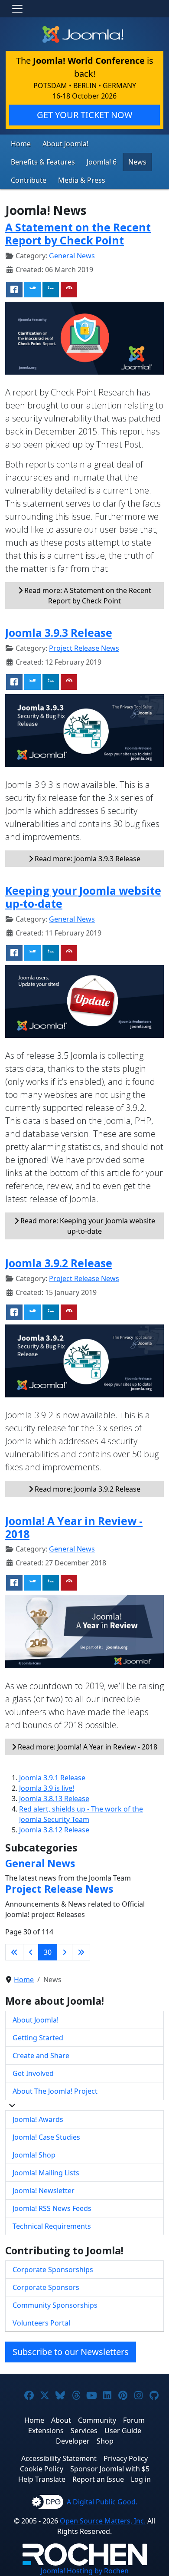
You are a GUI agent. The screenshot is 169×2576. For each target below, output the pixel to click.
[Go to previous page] (31, 1952)
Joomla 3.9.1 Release (52, 1778)
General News (72, 256)
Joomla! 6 (102, 162)
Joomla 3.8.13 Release (54, 1799)
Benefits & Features (43, 162)
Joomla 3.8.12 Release (54, 1830)
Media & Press (82, 180)
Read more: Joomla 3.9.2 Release (87, 1489)
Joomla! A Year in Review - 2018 (74, 1527)
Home (21, 144)
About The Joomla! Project (55, 2091)
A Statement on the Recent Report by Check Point (78, 234)
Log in (141, 2479)
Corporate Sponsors (46, 2287)
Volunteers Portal (41, 2323)
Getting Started (38, 2038)
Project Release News (84, 648)
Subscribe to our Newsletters (71, 2352)
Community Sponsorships (55, 2305)
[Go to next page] (65, 1952)
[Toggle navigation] (17, 9)
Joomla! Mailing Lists (46, 2173)
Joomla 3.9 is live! (47, 1788)
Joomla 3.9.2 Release (59, 1263)
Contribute (29, 180)
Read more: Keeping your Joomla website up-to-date (87, 1226)
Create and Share (41, 2056)
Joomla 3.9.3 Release (59, 633)
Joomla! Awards (38, 2119)
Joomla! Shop (34, 2155)
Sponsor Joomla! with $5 (110, 2469)
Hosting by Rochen (85, 2571)
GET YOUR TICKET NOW (85, 115)
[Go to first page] (14, 1952)
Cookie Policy (42, 2469)
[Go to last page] (81, 1952)
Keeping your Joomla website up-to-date (83, 897)
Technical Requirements (52, 2226)
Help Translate (42, 2479)
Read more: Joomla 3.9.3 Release (87, 859)
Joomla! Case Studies (46, 2137)
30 (48, 1952)
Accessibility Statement (59, 2458)
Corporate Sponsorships (53, 2270)
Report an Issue (98, 2479)
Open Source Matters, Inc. (103, 2521)
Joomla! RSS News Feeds (52, 2208)
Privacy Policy (126, 2458)
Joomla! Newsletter (44, 2191)
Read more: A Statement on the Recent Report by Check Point (87, 596)
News (137, 162)
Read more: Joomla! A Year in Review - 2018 (87, 1747)
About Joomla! (65, 144)
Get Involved (33, 2073)
